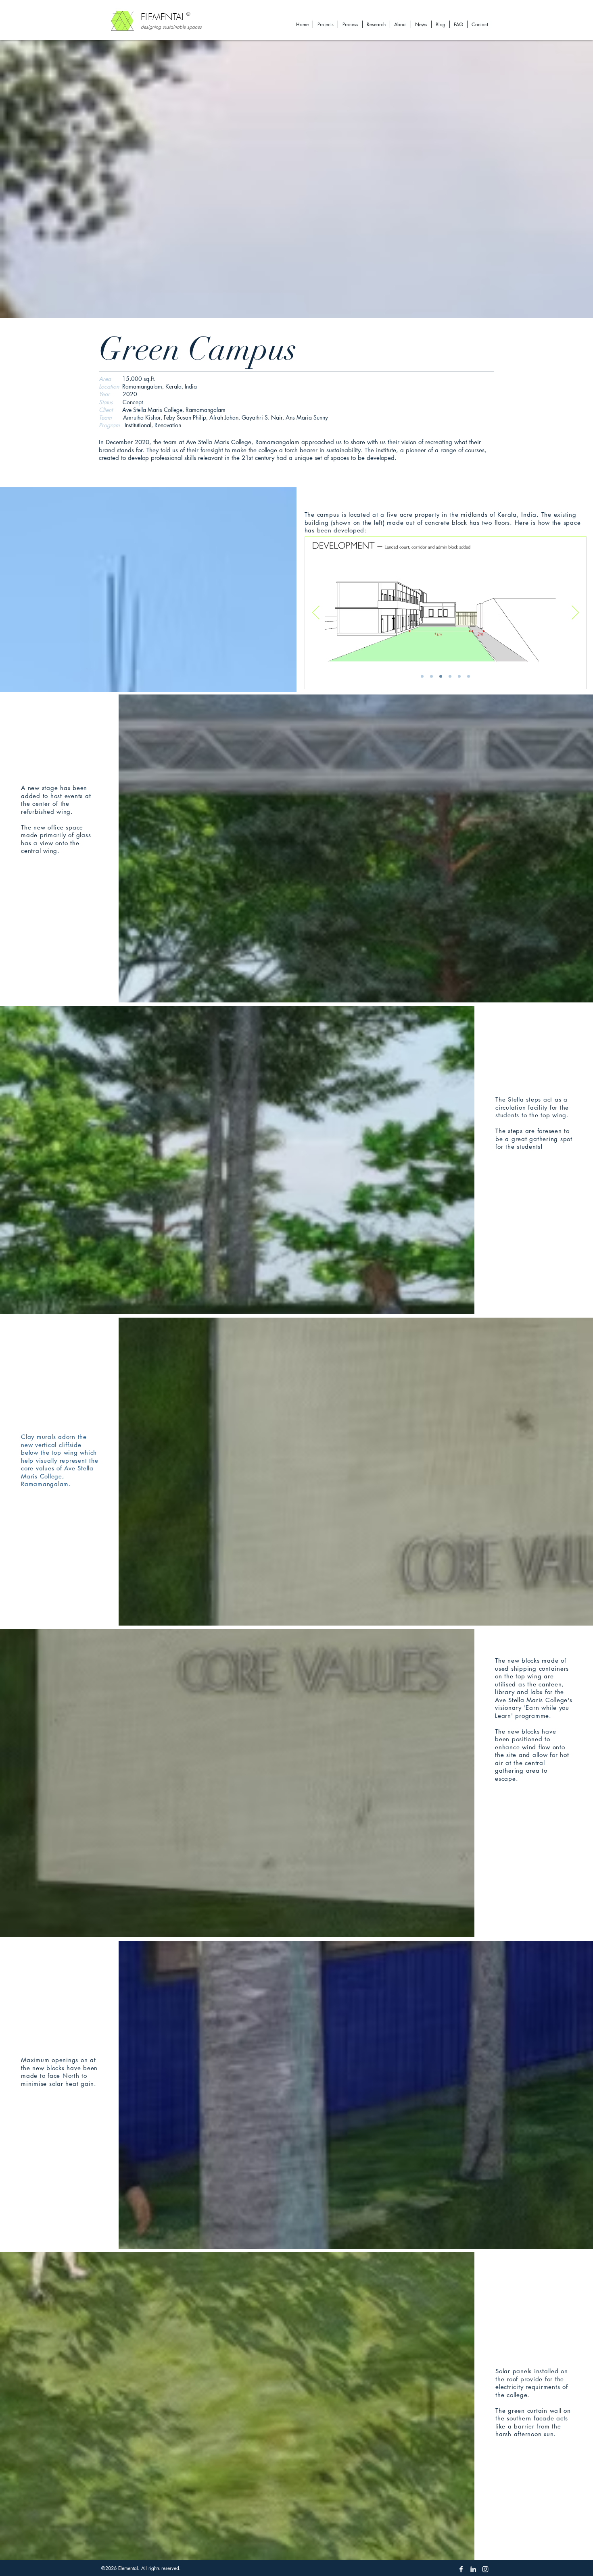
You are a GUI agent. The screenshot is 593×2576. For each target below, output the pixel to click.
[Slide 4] (450, 677)
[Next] (575, 613)
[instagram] (485, 2569)
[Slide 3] (441, 677)
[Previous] (316, 613)
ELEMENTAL (163, 17)
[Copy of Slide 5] (469, 677)
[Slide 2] (431, 677)
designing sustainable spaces (171, 27)
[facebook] (461, 2569)
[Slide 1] (422, 677)
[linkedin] (473, 2569)
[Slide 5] (459, 677)
